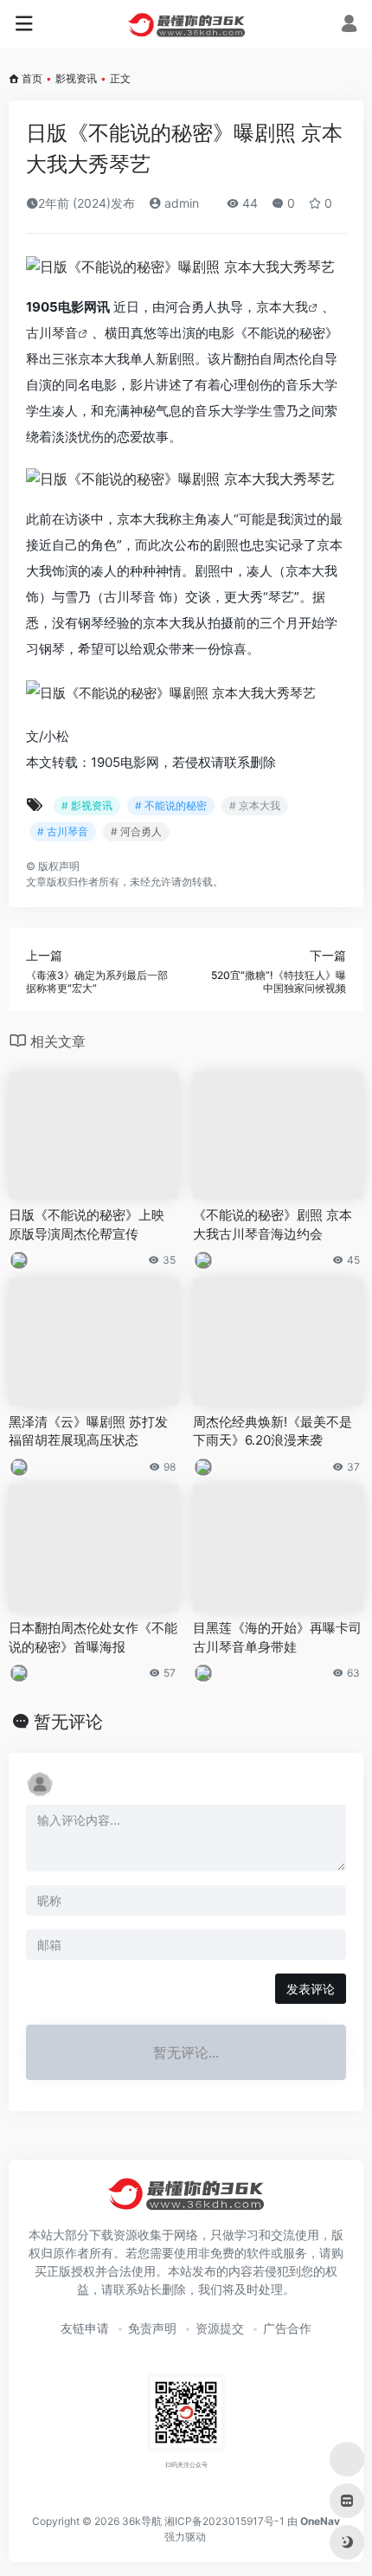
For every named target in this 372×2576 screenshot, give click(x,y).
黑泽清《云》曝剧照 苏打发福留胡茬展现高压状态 (88, 1431)
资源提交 (220, 2328)
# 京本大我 (255, 805)
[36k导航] (186, 24)
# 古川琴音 (63, 831)
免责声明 (152, 2328)
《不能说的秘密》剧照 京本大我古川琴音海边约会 (273, 1224)
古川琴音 (52, 333)
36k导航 (142, 2521)
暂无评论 (68, 1722)
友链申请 (85, 2328)
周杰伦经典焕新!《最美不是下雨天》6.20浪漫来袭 (273, 1431)
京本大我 (282, 307)
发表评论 (311, 1989)
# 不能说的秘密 (171, 805)
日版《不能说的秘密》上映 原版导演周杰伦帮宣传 (87, 1224)
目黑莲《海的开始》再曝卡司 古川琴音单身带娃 (277, 1637)
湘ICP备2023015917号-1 (224, 2521)
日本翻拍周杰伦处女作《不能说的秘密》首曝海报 (93, 1637)
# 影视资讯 (87, 805)
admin (180, 203)
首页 (32, 78)
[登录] (349, 26)
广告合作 (287, 2328)
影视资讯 (76, 78)
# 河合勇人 (136, 831)
